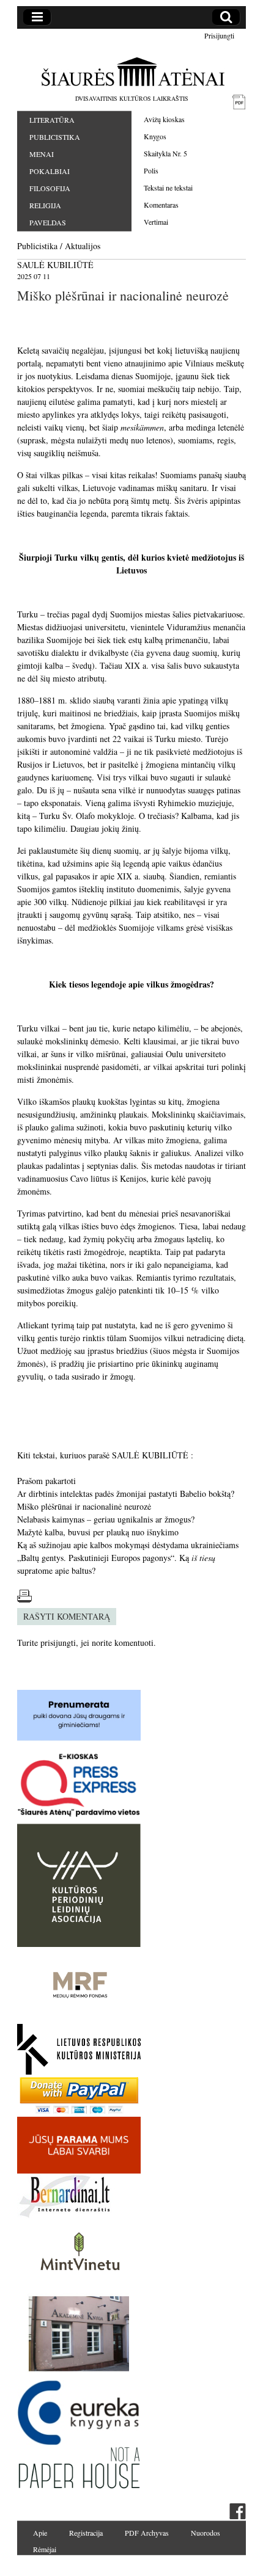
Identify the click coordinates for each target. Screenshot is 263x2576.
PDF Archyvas (147, 2533)
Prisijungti (219, 35)
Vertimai (156, 222)
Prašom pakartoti (46, 1481)
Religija (45, 205)
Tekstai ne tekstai (168, 187)
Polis (151, 170)
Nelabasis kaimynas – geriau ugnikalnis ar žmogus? (106, 1519)
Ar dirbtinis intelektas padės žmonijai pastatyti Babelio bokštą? (126, 1494)
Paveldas (48, 222)
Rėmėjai (45, 2549)
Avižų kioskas (164, 119)
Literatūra (52, 120)
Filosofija (50, 188)
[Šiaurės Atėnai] (132, 71)
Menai (42, 154)
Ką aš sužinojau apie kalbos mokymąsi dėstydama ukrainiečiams (128, 1545)
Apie (40, 2533)
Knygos (155, 136)
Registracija (86, 2533)
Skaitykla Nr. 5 (165, 153)
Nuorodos (206, 2533)
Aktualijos (83, 246)
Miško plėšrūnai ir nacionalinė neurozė (84, 1506)
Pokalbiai (50, 171)
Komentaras (161, 205)
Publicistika (55, 137)
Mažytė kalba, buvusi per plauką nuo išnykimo (98, 1532)
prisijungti (58, 1643)
